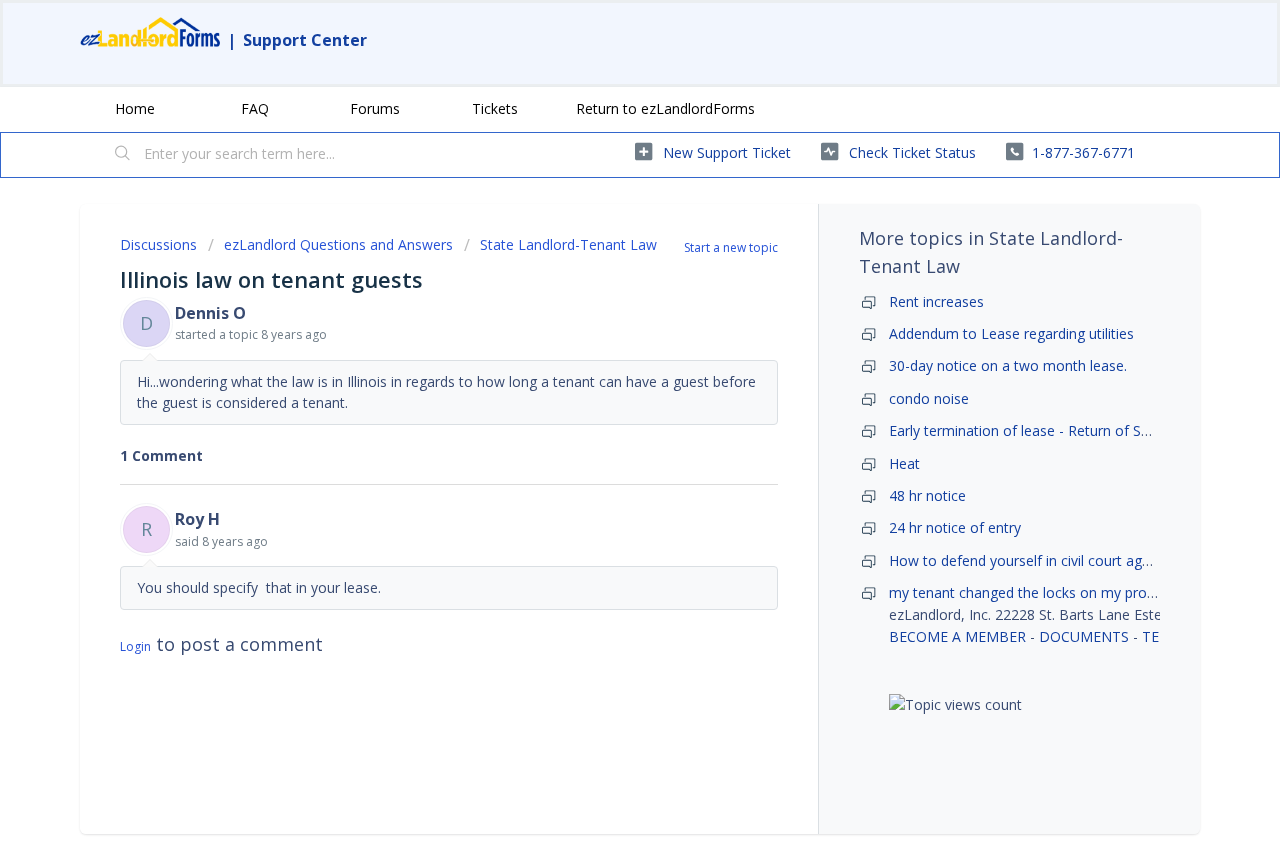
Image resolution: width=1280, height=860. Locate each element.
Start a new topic (731, 247)
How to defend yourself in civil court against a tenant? (1067, 560)
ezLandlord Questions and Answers (338, 244)
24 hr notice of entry (955, 527)
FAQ (255, 108)
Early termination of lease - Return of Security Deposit (1064, 430)
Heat (904, 463)
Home (135, 108)
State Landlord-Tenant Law (568, 244)
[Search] (123, 155)
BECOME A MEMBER (957, 636)
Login (135, 646)
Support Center (305, 40)
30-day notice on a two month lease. (1008, 365)
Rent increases (936, 301)
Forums (375, 108)
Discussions (158, 244)
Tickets (495, 108)
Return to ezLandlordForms (665, 108)
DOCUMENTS (1084, 636)
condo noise (929, 398)
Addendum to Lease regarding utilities (1011, 333)
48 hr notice (927, 495)
